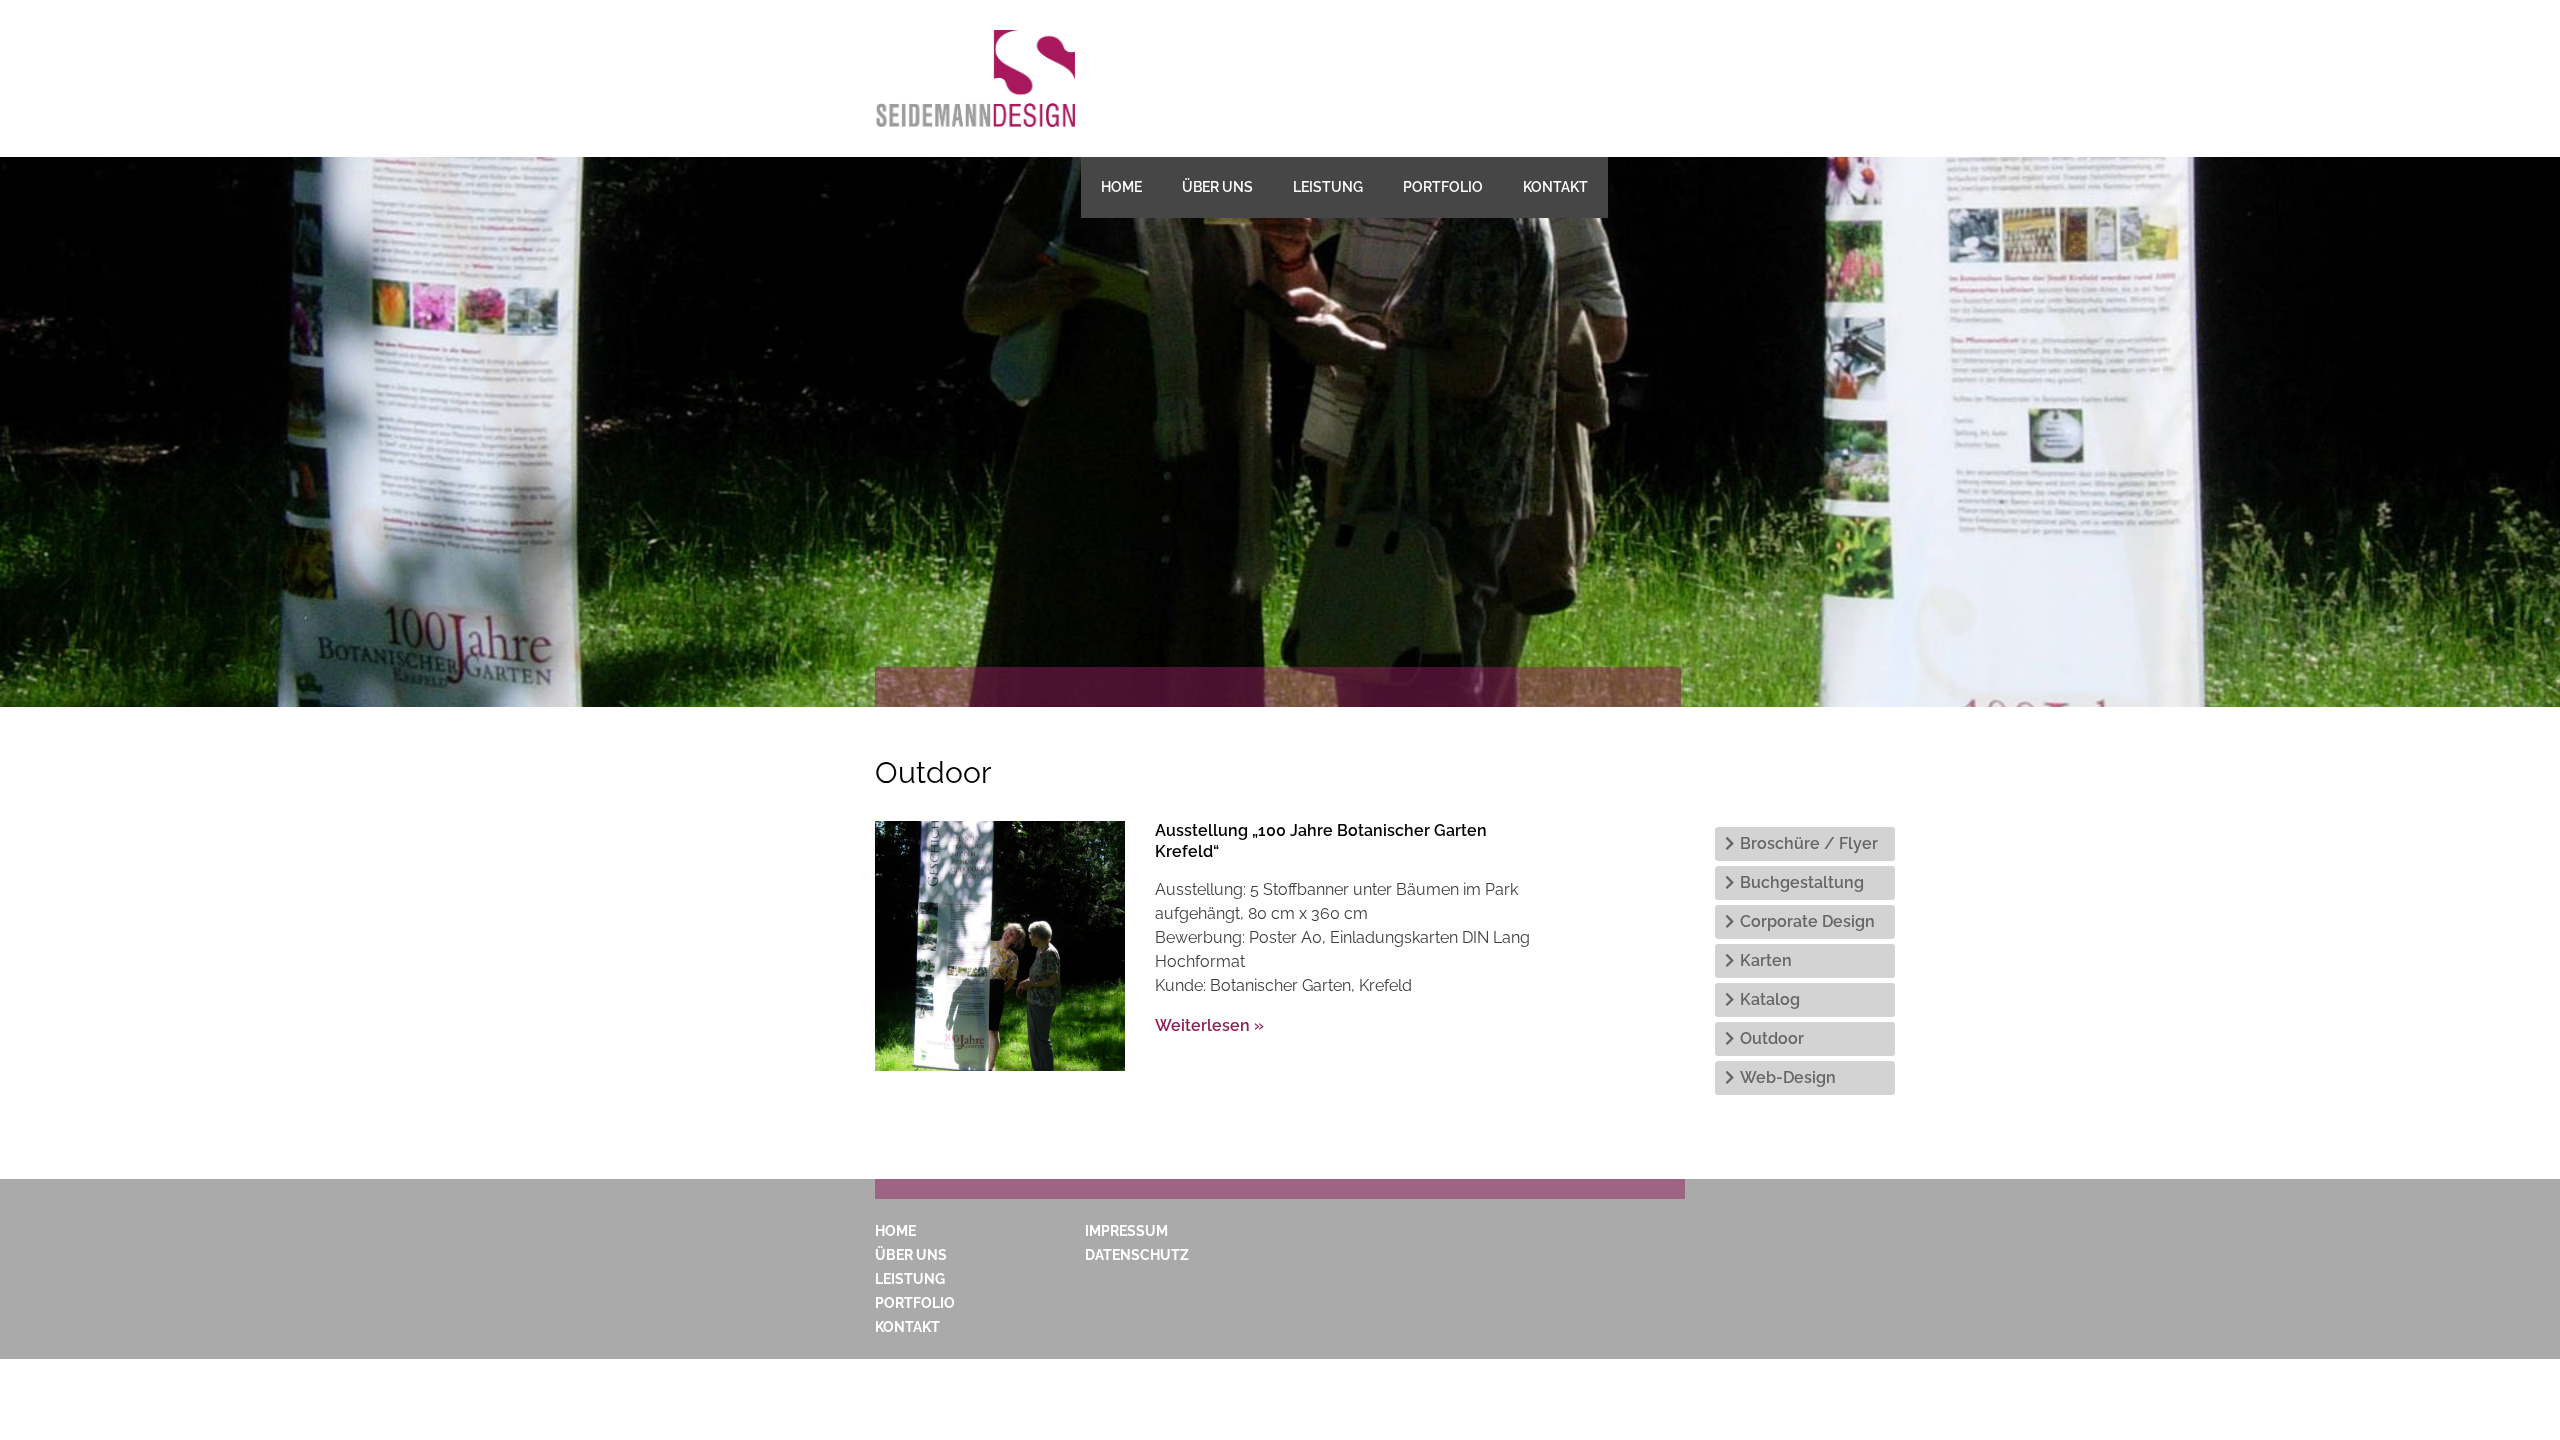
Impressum (1126, 1231)
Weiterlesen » (1209, 1025)
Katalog (1770, 999)
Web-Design (1788, 1077)
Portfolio (1443, 187)
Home (1121, 187)
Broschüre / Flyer (1809, 843)
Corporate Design (1807, 921)
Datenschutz (1137, 1255)
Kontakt (1555, 187)
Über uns (1217, 187)
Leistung (1328, 187)
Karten (1766, 960)
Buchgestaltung (1802, 882)
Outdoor (1772, 1038)
